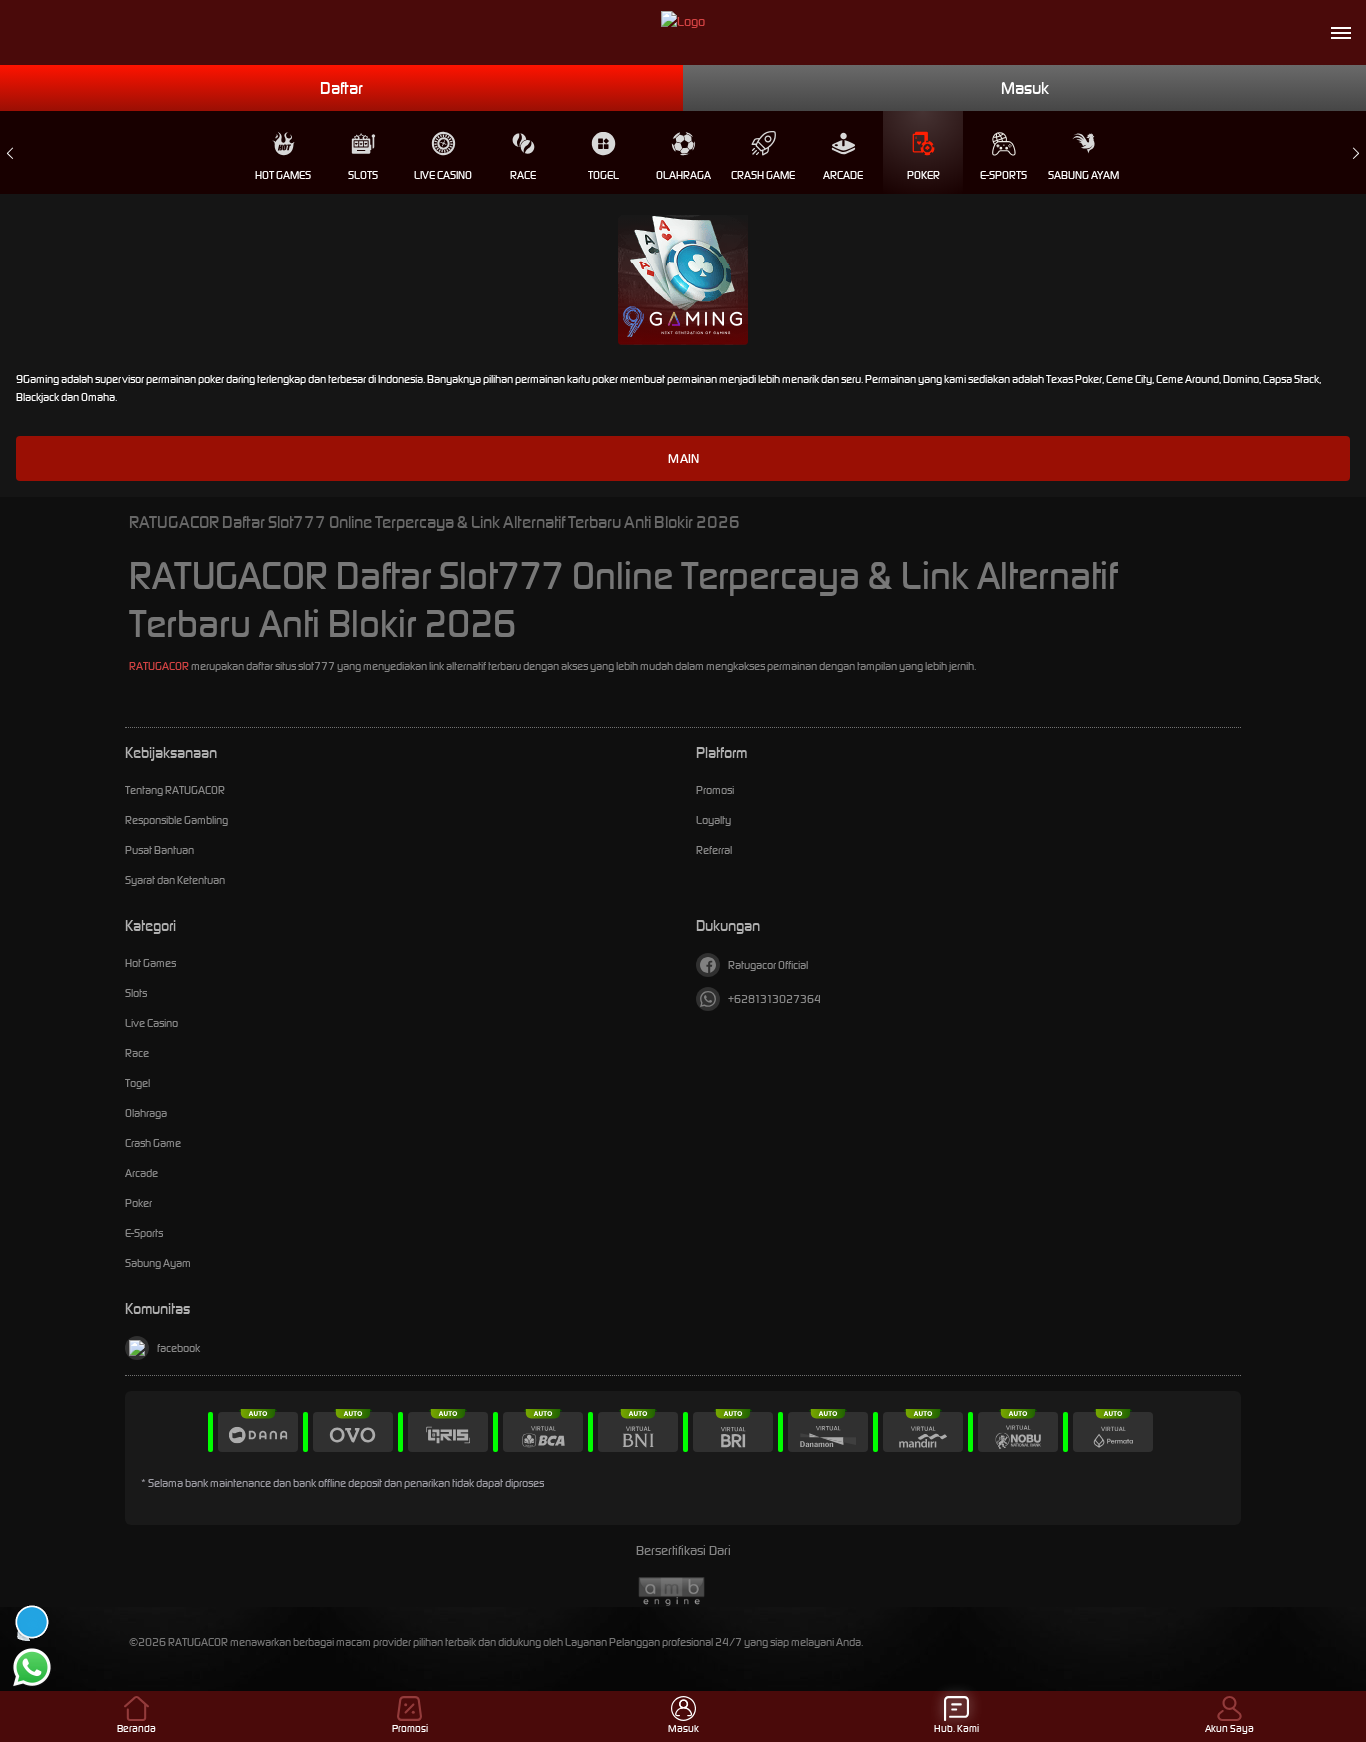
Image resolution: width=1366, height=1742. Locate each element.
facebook (178, 1348)
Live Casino (443, 175)
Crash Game (763, 175)
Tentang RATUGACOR (175, 790)
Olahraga (683, 175)
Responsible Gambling (176, 820)
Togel (603, 175)
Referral (714, 850)
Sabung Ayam (1083, 175)
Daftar (341, 88)
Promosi (715, 790)
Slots (363, 175)
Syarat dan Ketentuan (175, 880)
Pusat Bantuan (159, 850)
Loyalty (713, 820)
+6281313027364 (774, 999)
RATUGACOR (159, 666)
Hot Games (283, 175)
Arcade (843, 175)
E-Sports (1003, 175)
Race (523, 175)
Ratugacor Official (768, 965)
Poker (923, 175)
